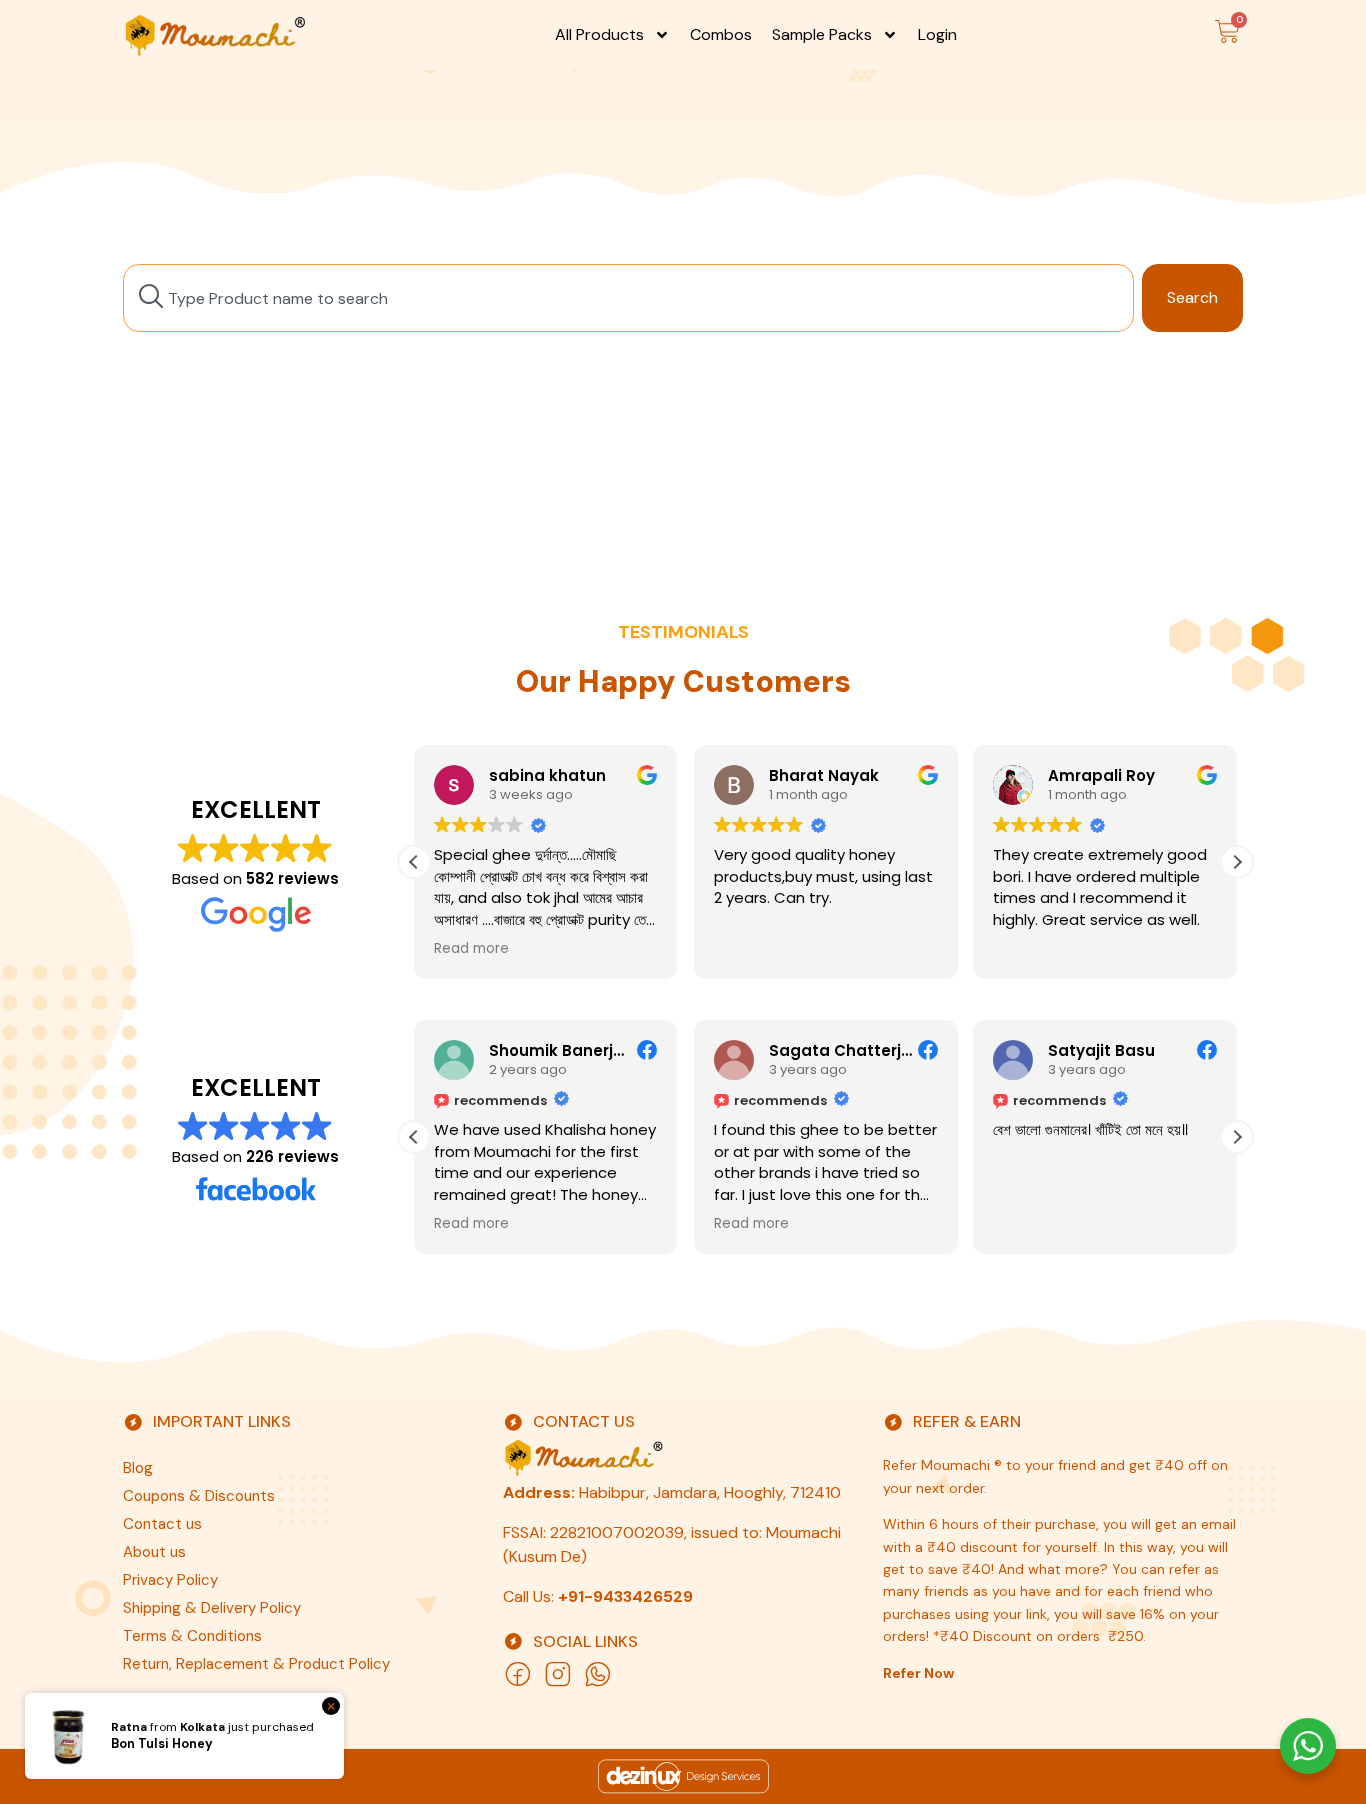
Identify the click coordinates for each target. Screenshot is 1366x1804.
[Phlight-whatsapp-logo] (598, 1674)
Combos (721, 34)
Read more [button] (471, 949)
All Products (599, 34)
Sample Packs (822, 34)
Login (937, 34)
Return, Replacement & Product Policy (256, 1664)
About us (154, 1552)
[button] (1237, 862)
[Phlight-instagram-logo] (558, 1674)
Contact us (162, 1524)
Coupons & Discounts (199, 1496)
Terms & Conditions (192, 1636)
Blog (138, 1468)
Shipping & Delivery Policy (212, 1608)
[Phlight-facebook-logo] (518, 1674)
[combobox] (628, 298)
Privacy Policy (170, 1580)
